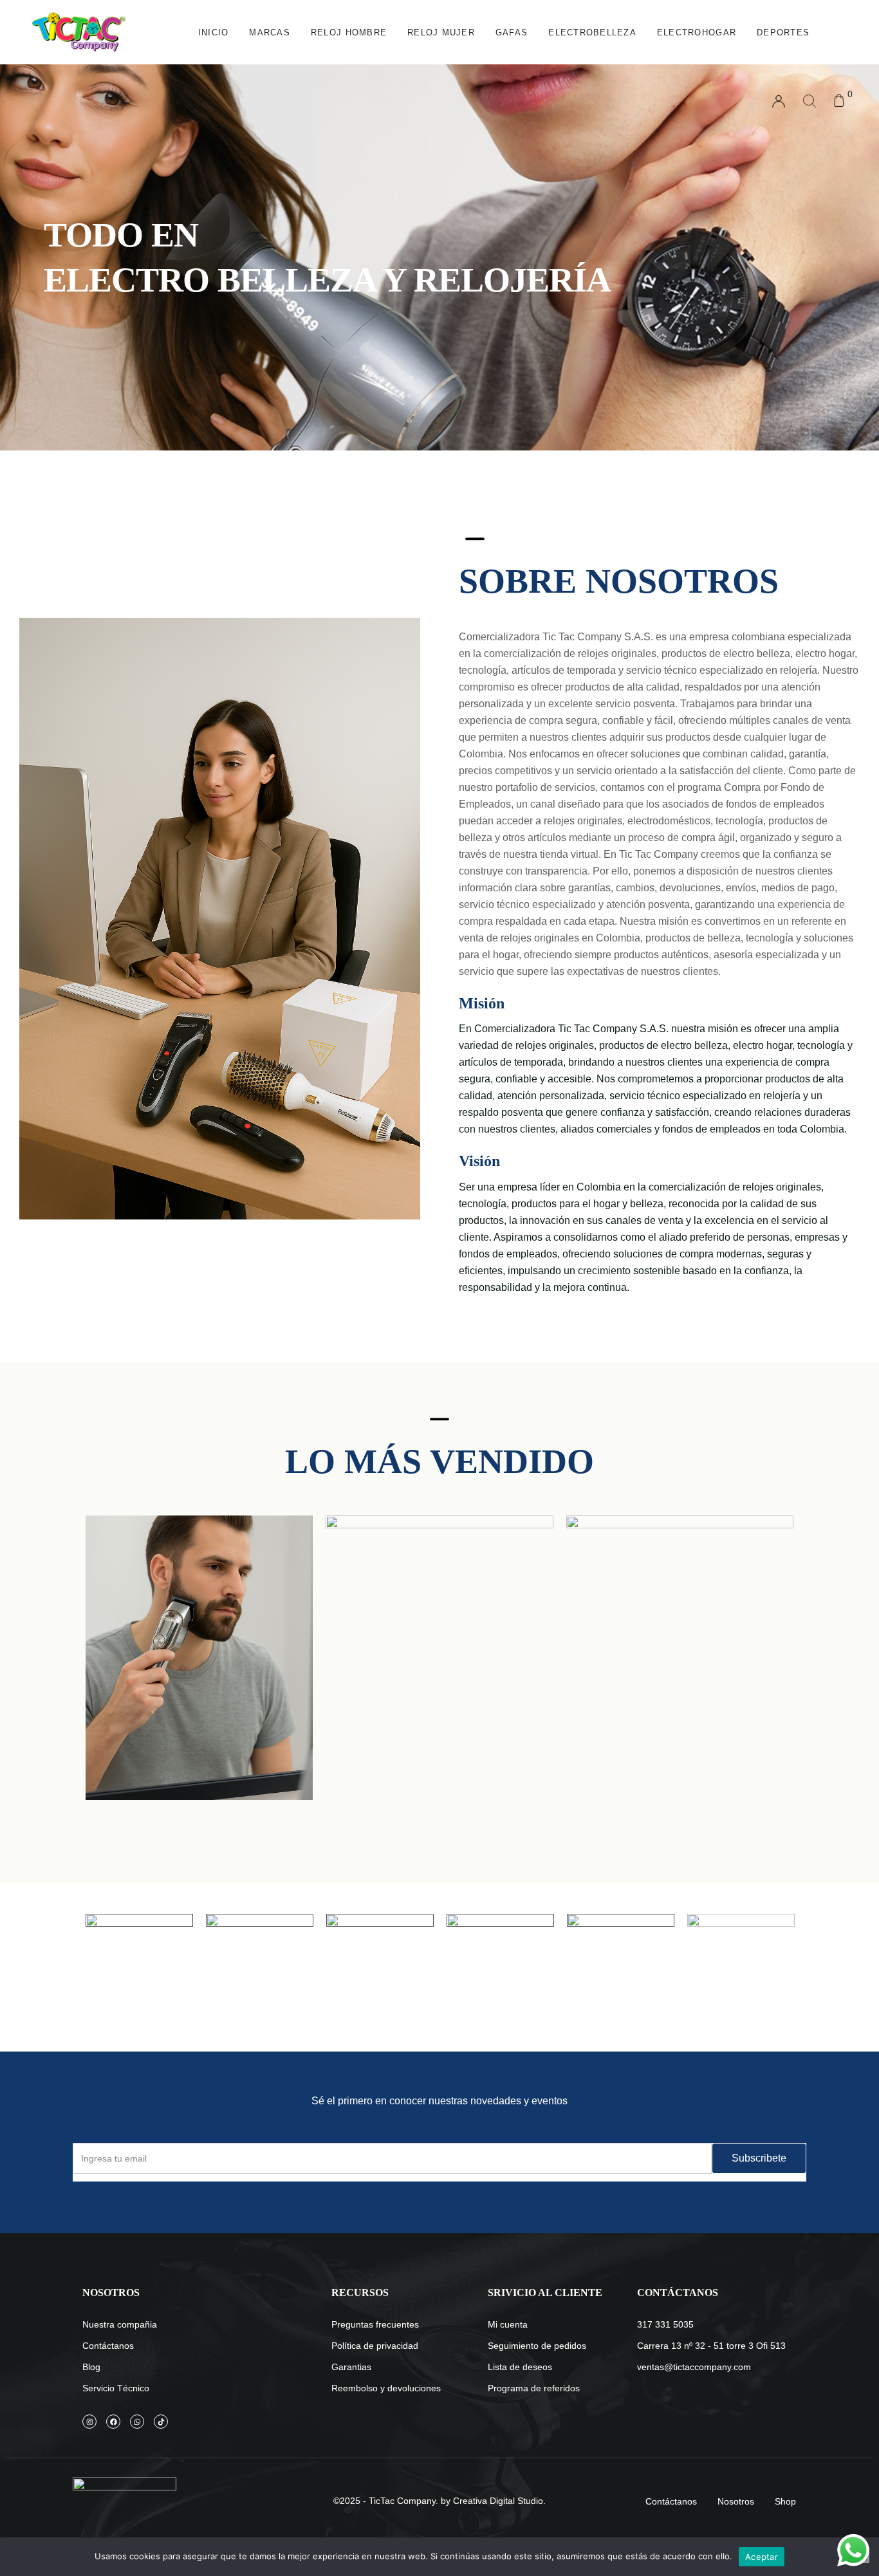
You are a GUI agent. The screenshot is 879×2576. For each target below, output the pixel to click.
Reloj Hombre (349, 32)
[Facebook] (113, 2422)
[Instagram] (89, 2422)
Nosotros (736, 2501)
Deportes (783, 32)
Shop (785, 2501)
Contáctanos (671, 2501)
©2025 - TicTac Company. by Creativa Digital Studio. (439, 2501)
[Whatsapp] (137, 2422)
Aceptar (762, 2557)
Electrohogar (697, 32)
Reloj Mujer (441, 32)
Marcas (270, 32)
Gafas (512, 32)
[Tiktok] (161, 2422)
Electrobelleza (592, 32)
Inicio (214, 32)
